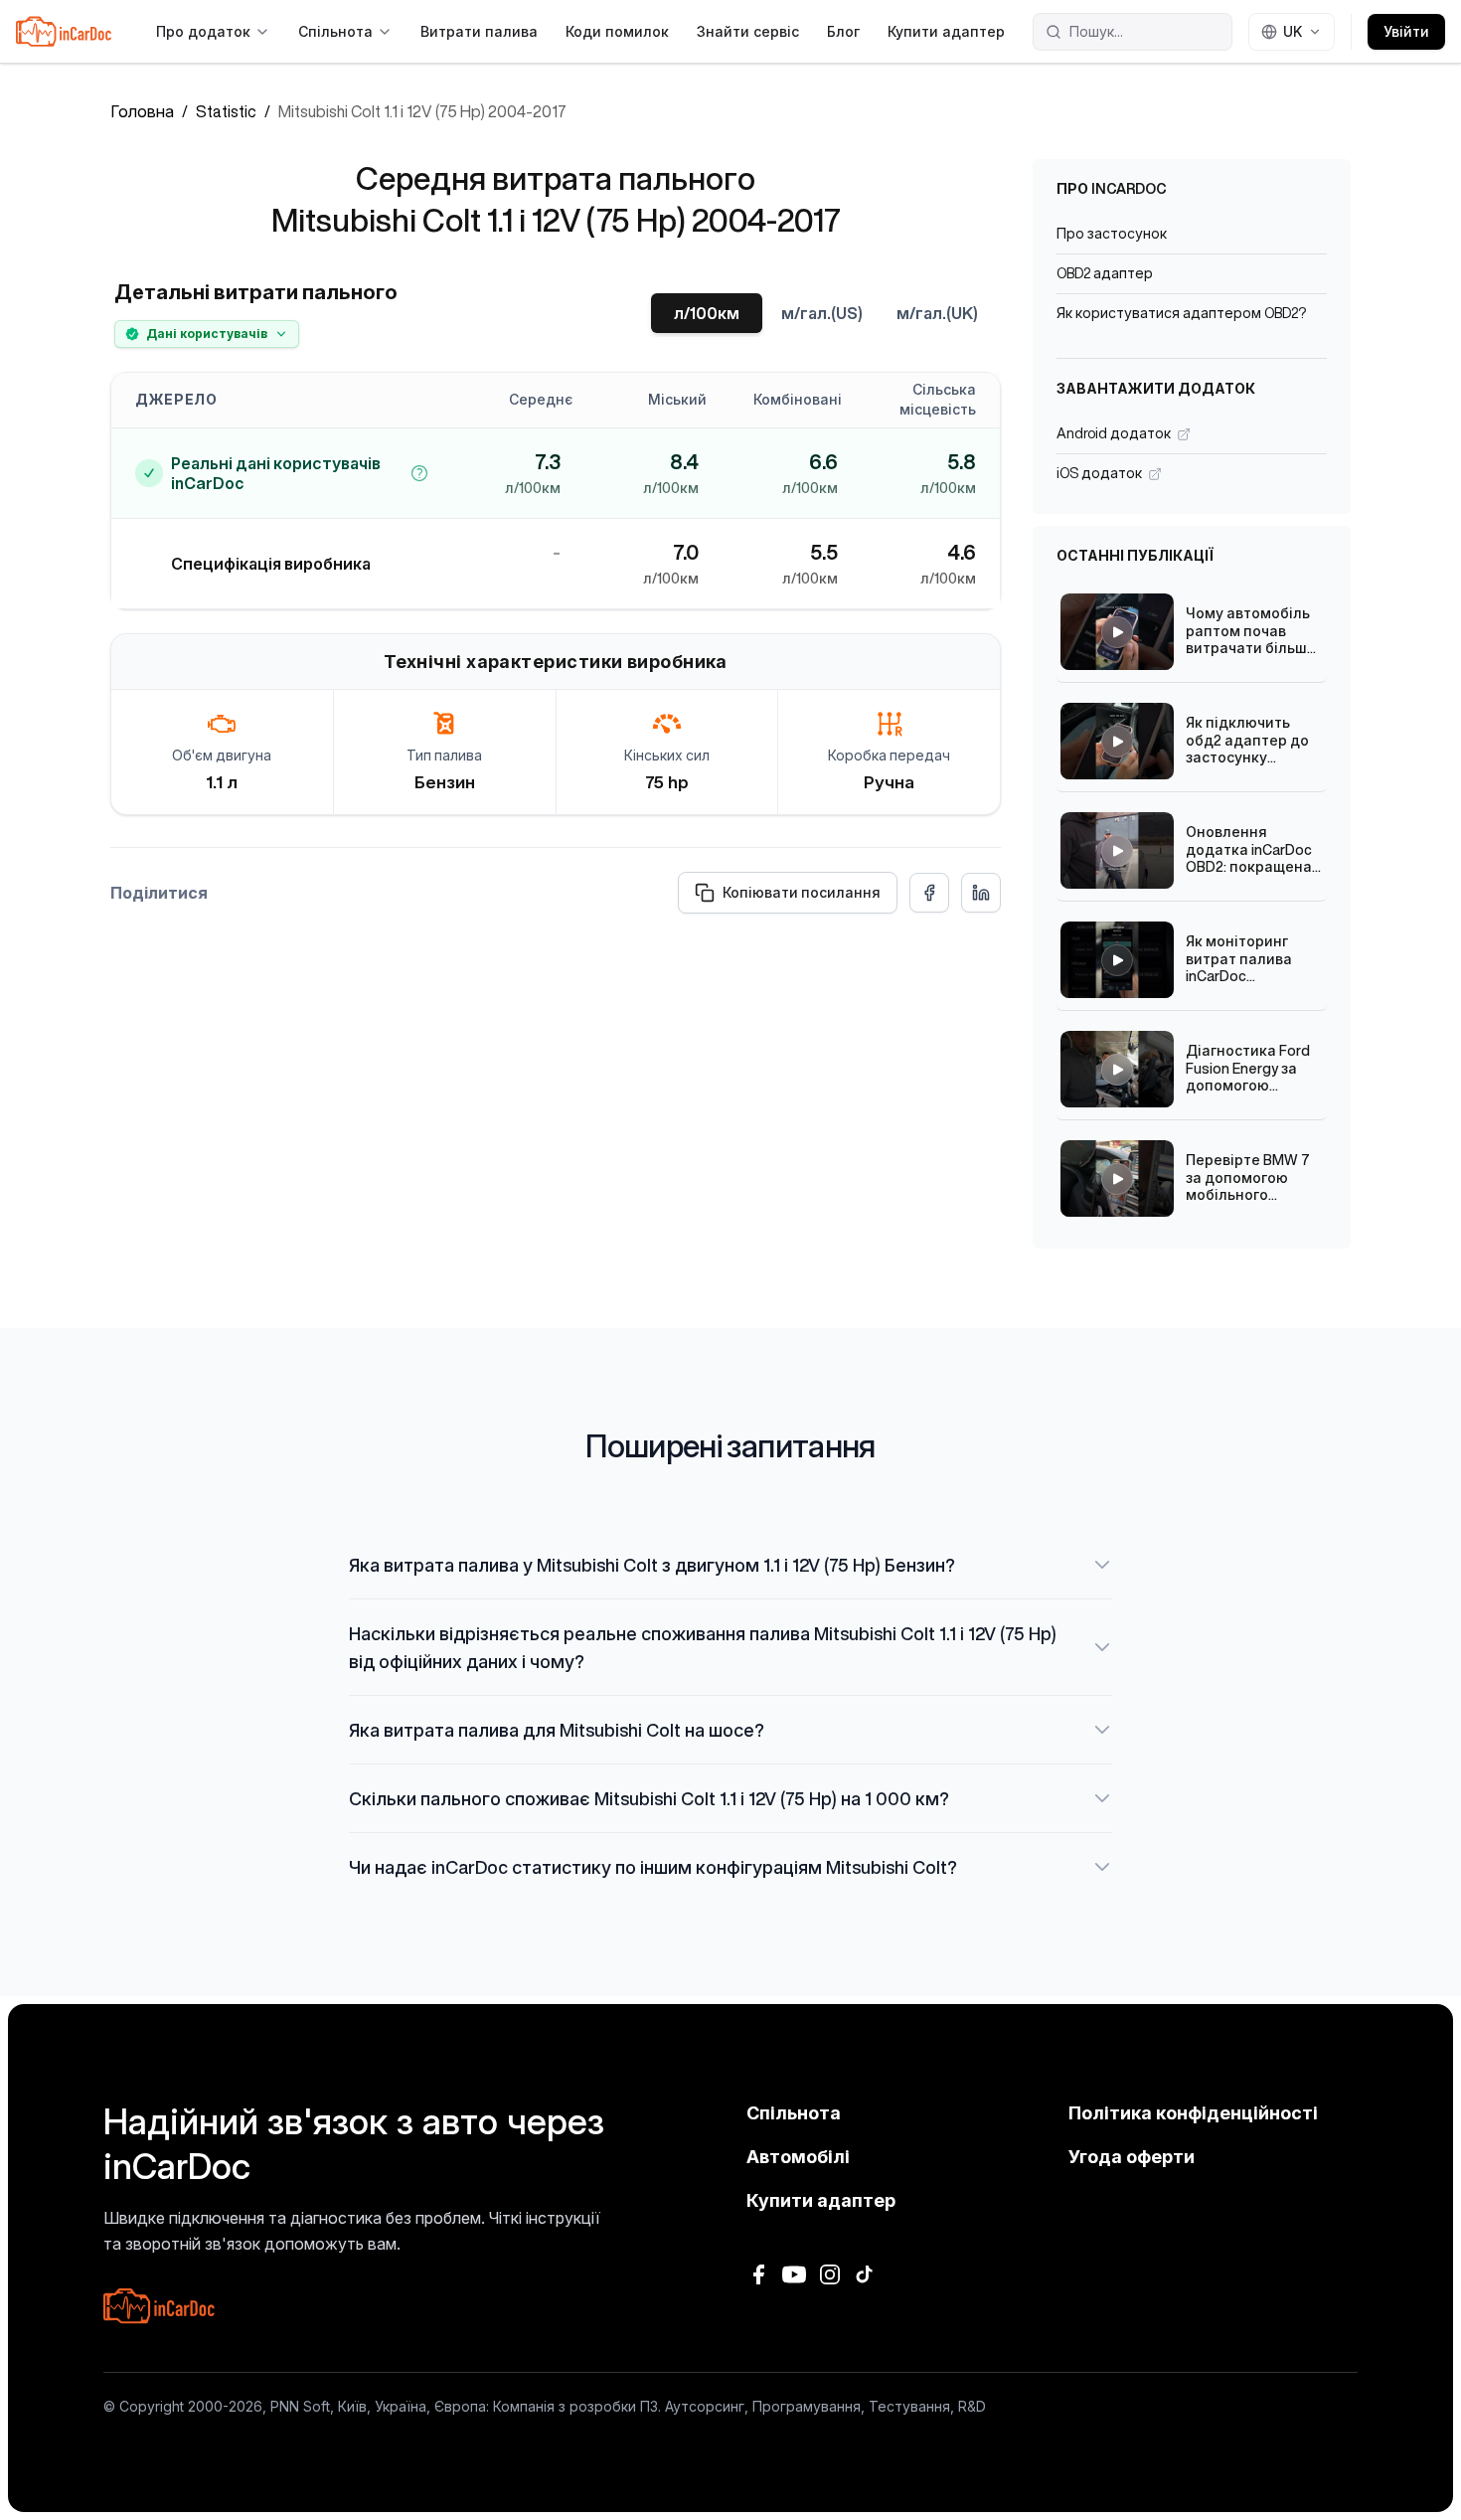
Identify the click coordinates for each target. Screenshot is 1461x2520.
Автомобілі (798, 2157)
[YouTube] (794, 2274)
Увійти (1406, 31)
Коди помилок (617, 31)
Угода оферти (1132, 2157)
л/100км (707, 313)
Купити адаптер (946, 31)
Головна (142, 111)
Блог (843, 31)
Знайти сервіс (748, 31)
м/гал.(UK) (937, 313)
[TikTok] (866, 2274)
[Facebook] (758, 2274)
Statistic (226, 111)
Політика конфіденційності (1193, 2113)
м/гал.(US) (822, 313)
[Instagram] (830, 2274)
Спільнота (335, 31)
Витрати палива (479, 31)
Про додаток (203, 31)
